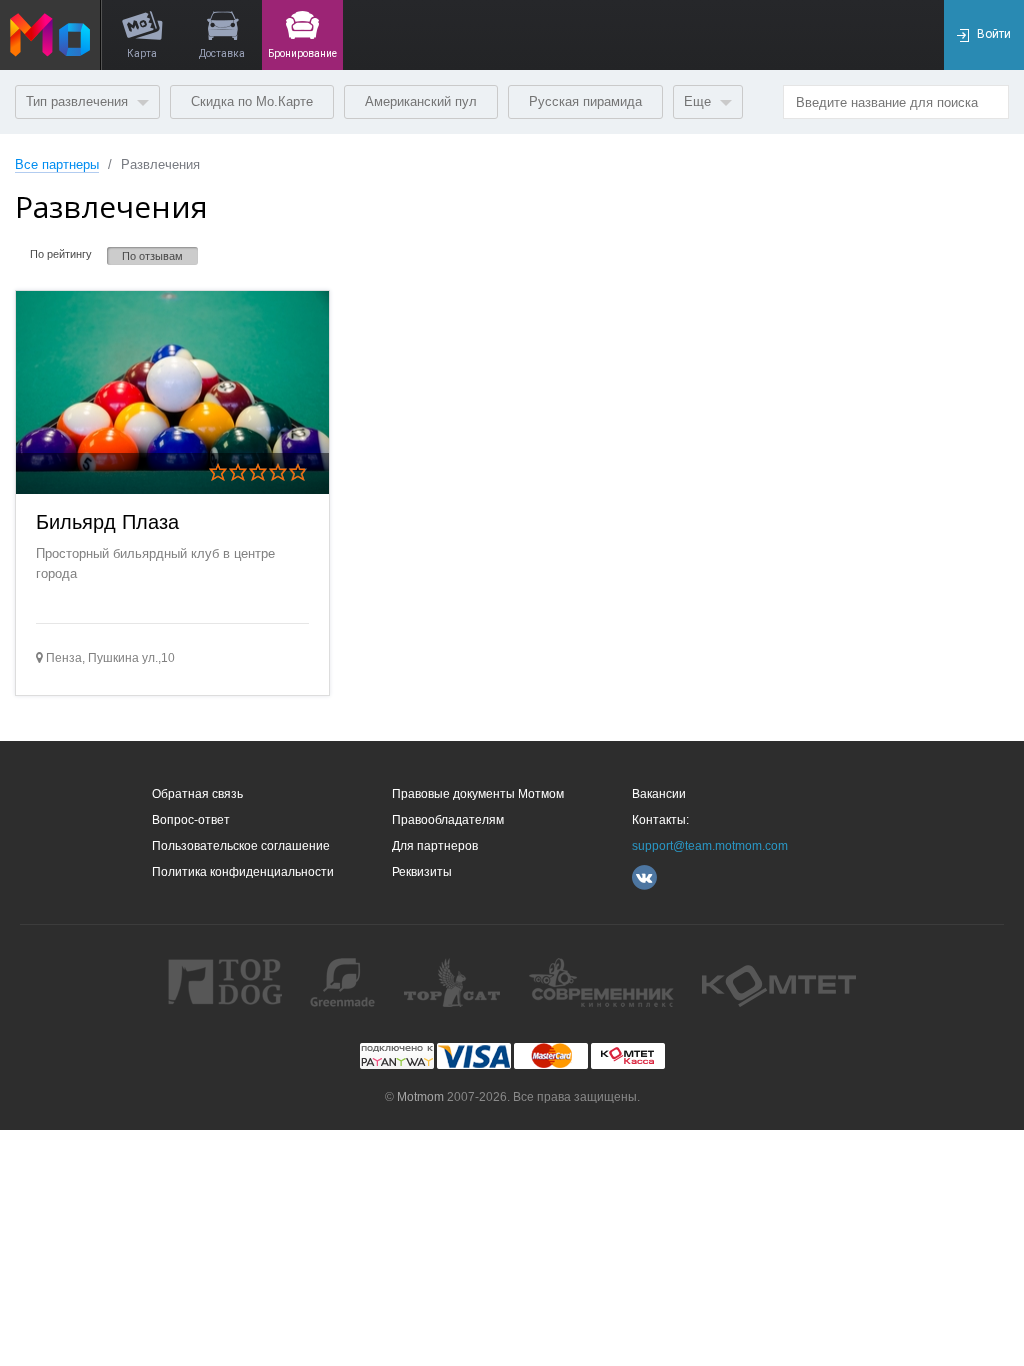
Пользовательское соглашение (241, 846)
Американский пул (421, 101)
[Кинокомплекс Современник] (601, 982)
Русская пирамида (585, 101)
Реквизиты (422, 872)
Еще (699, 101)
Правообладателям (448, 820)
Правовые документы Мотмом (478, 794)
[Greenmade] (342, 982)
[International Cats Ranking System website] (452, 982)
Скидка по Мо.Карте (252, 101)
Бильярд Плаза (107, 522)
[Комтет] (779, 982)
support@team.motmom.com (710, 846)
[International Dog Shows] (225, 982)
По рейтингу (61, 254)
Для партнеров (435, 846)
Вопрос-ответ (191, 820)
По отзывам (152, 256)
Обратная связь (197, 794)
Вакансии (659, 794)
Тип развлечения (79, 101)
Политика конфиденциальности (243, 872)
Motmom (420, 1097)
